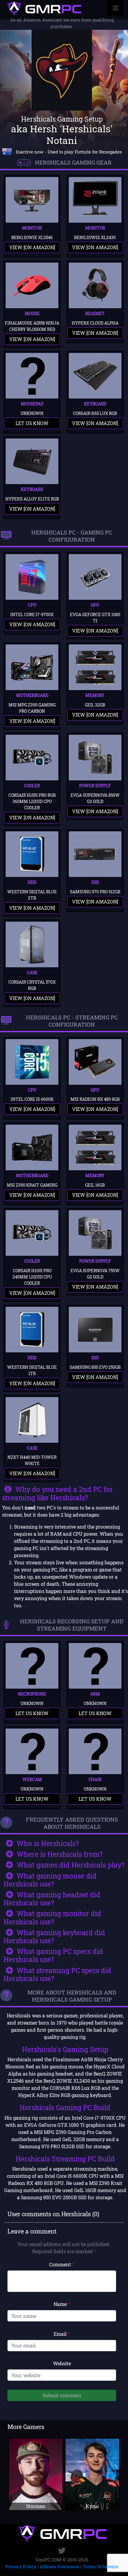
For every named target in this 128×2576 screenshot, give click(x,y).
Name (62, 2304)
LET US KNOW (32, 423)
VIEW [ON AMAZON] (32, 247)
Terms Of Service (100, 2566)
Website (62, 2363)
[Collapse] (115, 8)
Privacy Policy (21, 2566)
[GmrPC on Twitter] (62, 2551)
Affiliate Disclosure (59, 2566)
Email (62, 2334)
